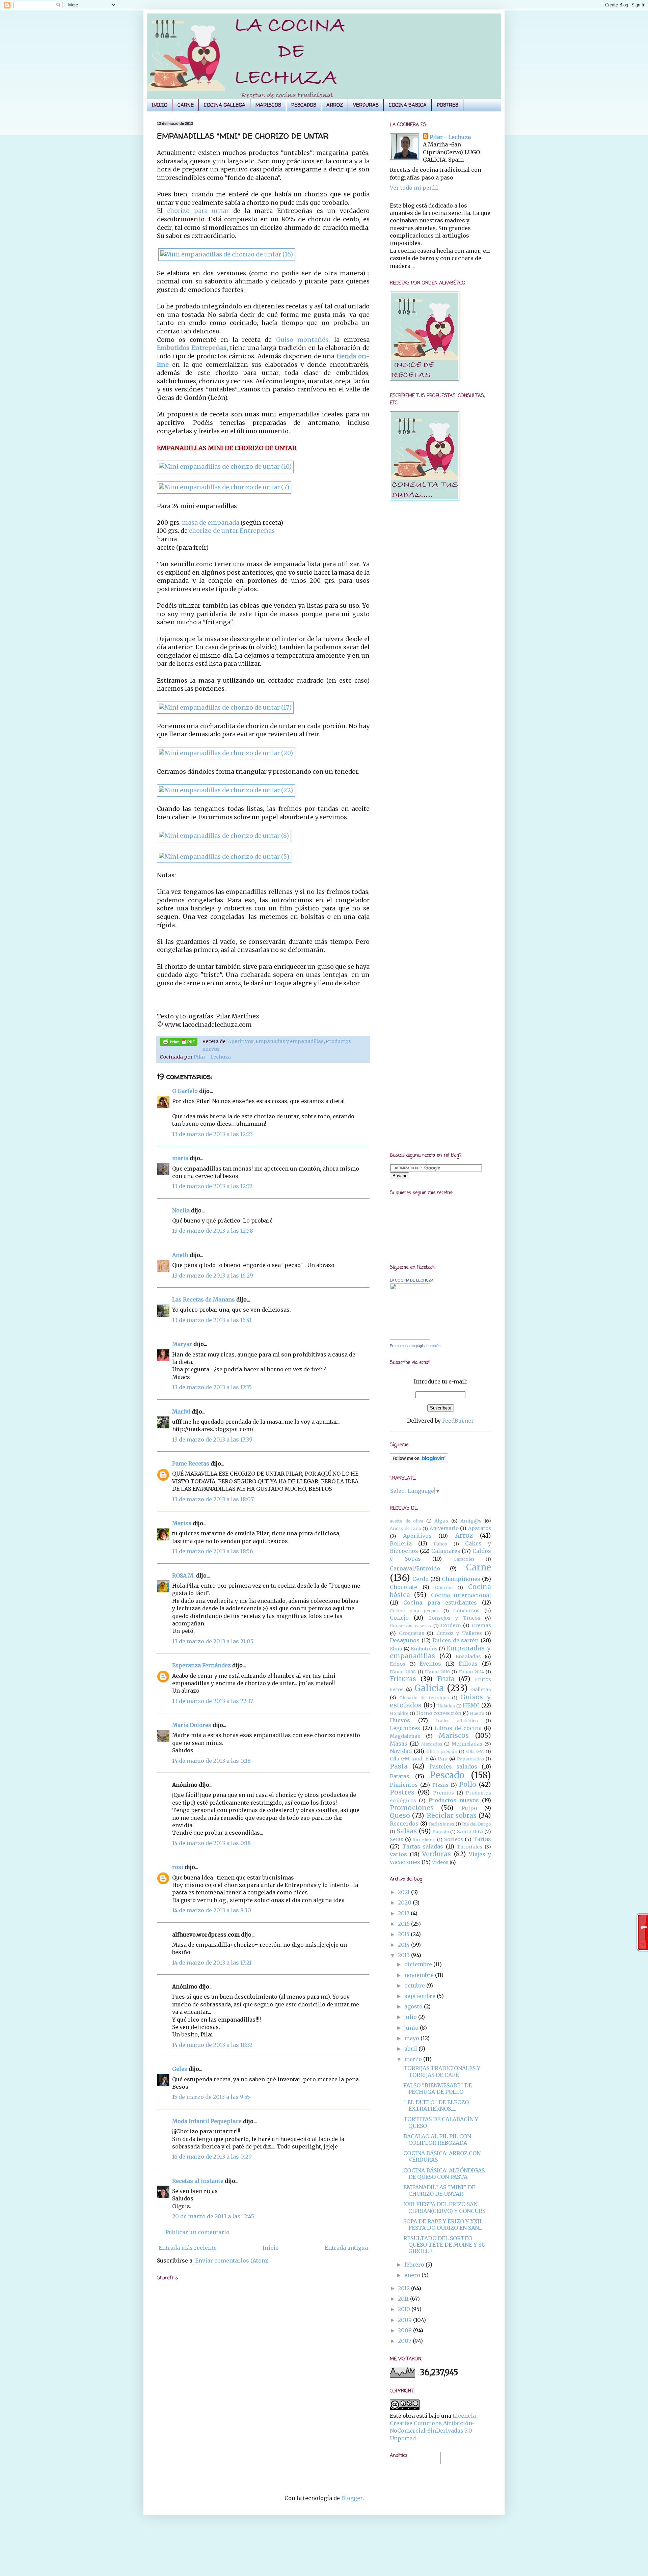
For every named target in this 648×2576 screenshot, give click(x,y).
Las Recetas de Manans (204, 1299)
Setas (397, 1839)
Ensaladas (468, 1656)
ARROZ (335, 105)
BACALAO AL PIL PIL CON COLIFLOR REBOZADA (437, 2140)
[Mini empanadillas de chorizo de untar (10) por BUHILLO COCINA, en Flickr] (225, 467)
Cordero (451, 1625)
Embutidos (424, 1649)
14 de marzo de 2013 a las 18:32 (212, 2045)
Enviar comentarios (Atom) (232, 2260)
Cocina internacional (461, 1595)
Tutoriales (469, 1847)
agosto (414, 2006)
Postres (402, 1792)
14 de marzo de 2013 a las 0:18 (211, 1761)
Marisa (182, 1523)
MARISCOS (268, 105)
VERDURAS (366, 105)
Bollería (401, 1543)
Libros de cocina (458, 1728)
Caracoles (464, 1559)
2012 (404, 2288)
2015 (404, 1934)
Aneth (180, 1255)
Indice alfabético (457, 1721)
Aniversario (444, 1528)
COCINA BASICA (408, 105)
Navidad (401, 1751)
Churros (444, 1587)
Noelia (181, 1210)
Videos (440, 1862)
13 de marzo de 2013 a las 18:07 (213, 1499)
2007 (405, 2341)
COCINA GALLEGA (225, 105)
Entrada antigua (346, 2248)
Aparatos (480, 1528)
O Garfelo (185, 1091)
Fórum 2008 (403, 1672)
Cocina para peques (414, 1611)
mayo (412, 2038)
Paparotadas (470, 1759)
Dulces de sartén (455, 1640)
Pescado (447, 1775)
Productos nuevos (454, 1800)
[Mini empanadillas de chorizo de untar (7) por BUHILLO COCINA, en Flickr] (224, 487)
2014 (404, 1945)
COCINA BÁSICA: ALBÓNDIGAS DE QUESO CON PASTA (444, 2174)
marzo (414, 2059)
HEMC (471, 1705)
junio (412, 2028)
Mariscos (454, 1735)
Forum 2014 (471, 1672)
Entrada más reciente (188, 2248)
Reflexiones (442, 1824)
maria (180, 1158)
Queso (400, 1815)
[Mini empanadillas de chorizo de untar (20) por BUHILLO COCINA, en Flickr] (226, 753)
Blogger (352, 2498)
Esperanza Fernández (201, 1665)
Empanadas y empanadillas (290, 1041)
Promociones (412, 1808)
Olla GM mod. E (409, 1759)
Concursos (466, 1611)
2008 (406, 2330)
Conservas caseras (410, 1625)
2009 (406, 2320)
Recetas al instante (198, 2181)
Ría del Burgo (477, 1824)
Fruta (446, 1679)
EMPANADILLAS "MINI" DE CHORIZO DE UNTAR (439, 2190)
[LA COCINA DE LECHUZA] (410, 1338)
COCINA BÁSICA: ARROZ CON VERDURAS (442, 2156)
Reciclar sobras (452, 1815)
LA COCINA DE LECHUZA (412, 1280)
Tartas (482, 1839)
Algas (441, 1521)
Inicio (271, 2248)
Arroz (464, 1535)
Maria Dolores (192, 1725)
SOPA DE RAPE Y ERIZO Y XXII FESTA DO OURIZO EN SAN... (443, 2225)
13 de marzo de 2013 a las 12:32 (212, 1186)
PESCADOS (304, 105)
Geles (180, 2069)
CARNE (186, 105)
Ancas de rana (405, 1528)
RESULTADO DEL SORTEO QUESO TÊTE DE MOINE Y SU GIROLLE (444, 2245)
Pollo (468, 1784)
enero (413, 2275)
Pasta (399, 1766)
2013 (404, 1955)
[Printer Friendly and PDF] (179, 1043)
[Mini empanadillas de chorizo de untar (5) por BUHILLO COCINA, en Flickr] (224, 857)
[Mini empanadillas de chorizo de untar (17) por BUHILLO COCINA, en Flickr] (225, 708)
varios (398, 1854)
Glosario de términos (424, 1698)
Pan (443, 1759)
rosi (178, 1867)
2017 (404, 1913)
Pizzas (440, 1785)
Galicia (429, 1688)
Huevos (400, 1720)
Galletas (481, 1690)
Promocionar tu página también (415, 1346)
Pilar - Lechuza (212, 1057)
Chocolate (403, 1587)
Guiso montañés (302, 340)
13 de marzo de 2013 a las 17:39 (212, 1440)
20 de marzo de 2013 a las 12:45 (213, 2216)
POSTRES (448, 105)
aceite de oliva (407, 1521)
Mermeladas (467, 1744)
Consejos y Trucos (454, 1618)
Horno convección (439, 1713)
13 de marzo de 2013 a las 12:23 (212, 1134)
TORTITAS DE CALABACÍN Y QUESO (441, 2122)
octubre (415, 1985)
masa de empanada (211, 523)
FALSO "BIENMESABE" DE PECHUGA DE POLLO (438, 2089)
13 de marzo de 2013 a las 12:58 (213, 1231)
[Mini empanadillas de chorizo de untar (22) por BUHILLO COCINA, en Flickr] (226, 790)
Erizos (398, 1664)
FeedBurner (458, 1421)
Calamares (446, 1551)
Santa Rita (470, 1832)
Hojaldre (399, 1713)
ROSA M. (183, 1575)
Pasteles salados (453, 1766)
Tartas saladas (423, 1846)
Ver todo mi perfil (414, 188)
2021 (404, 1892)
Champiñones (461, 1579)
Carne (479, 1567)
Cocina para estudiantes (440, 1602)
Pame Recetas (191, 1463)
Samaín (441, 1832)
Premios (443, 1793)
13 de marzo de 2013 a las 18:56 (213, 1551)
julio (411, 2017)
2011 (404, 2299)
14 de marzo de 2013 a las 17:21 (212, 1963)
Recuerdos (404, 1824)
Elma (396, 1649)
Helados (446, 1706)
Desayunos (405, 1640)
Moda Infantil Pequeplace (207, 2121)
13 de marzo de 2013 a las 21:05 (213, 1641)
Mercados (432, 1744)
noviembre (420, 1975)
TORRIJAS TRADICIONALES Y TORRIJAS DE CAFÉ (442, 2071)
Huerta (477, 1713)
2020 (405, 1902)
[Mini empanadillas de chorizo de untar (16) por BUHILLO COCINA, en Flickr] (227, 254)
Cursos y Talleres (459, 1633)
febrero (415, 2265)
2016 (404, 1924)
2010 (405, 2309)
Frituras (403, 1679)
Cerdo (421, 1579)
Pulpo (469, 1808)
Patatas (400, 1776)
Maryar (182, 1344)
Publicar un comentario (197, 2232)
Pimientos (404, 1785)
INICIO (159, 105)
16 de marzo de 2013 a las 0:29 (212, 2157)
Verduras (436, 1854)
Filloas (468, 1664)
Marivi (181, 1412)
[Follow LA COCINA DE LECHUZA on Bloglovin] (419, 1461)
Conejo (399, 1618)
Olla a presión (442, 1751)
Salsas (407, 1831)
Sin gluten (424, 1839)
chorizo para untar (198, 211)
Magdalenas (405, 1736)
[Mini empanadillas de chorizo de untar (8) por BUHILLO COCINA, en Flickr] (224, 836)
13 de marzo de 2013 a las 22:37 (213, 1701)
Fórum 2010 (437, 1672)
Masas (399, 1744)
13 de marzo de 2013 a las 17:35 (212, 1387)
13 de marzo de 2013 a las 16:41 (212, 1320)
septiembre (421, 1996)
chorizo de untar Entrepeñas (232, 531)
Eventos (430, 1664)
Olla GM (475, 1751)
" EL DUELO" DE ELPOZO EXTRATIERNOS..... (436, 2105)
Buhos (440, 1544)
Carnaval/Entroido (415, 1568)
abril (411, 2049)
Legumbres (405, 1728)
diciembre (419, 1964)
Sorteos (454, 1839)
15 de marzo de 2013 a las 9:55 (211, 2097)
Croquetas (412, 1633)
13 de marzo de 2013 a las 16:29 (213, 1276)
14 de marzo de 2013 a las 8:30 (212, 1910)
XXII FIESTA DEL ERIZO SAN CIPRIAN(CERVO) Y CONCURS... (446, 2207)
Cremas (481, 1625)
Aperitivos (241, 1041)
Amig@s (471, 1521)
